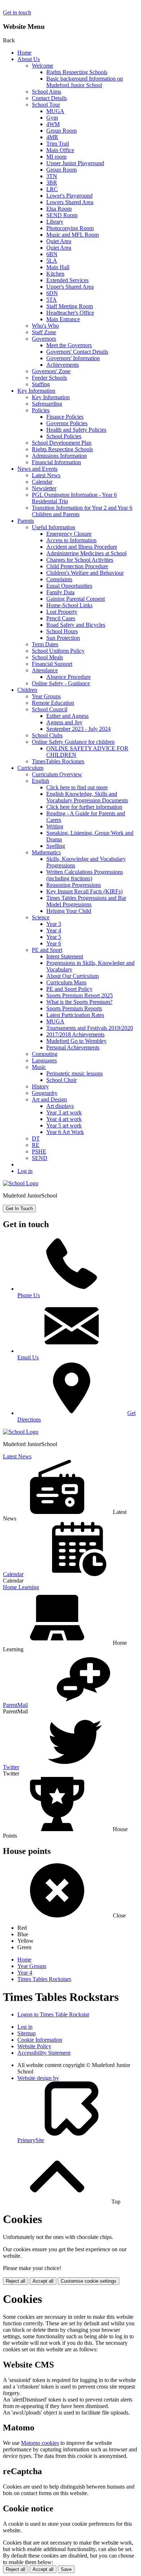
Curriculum (30, 768)
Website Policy (34, 2046)
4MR (52, 137)
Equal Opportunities (69, 586)
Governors (44, 339)
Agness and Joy (64, 722)
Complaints (59, 579)
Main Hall (58, 267)
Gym (52, 118)
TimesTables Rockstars (58, 761)
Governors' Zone (51, 371)
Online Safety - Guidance (61, 683)
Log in (25, 1171)
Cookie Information (40, 2040)
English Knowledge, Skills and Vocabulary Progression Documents (87, 797)
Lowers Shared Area (70, 202)
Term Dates (45, 644)
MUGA (55, 111)
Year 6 (54, 943)
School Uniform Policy (58, 651)
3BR (52, 183)
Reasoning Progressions (74, 885)
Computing (45, 1054)
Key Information (36, 391)
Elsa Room (59, 209)
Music (39, 1067)
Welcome (42, 66)
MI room (56, 157)
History (40, 1086)
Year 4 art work (64, 1119)
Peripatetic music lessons (74, 1073)
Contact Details (49, 98)
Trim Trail (58, 144)
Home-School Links (69, 605)
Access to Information (71, 540)
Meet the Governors (69, 345)
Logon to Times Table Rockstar (53, 2014)
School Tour (46, 105)
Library (55, 222)
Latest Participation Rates (75, 1015)
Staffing (41, 384)
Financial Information (56, 462)
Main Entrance (63, 319)
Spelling (56, 846)
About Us (29, 59)
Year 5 (54, 937)
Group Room (61, 131)
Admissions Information (59, 456)
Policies (41, 410)
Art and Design (49, 1099)
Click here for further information (84, 807)
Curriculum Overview (57, 774)
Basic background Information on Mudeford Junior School (85, 82)
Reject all (16, 2281)
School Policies (64, 436)
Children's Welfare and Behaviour (85, 573)
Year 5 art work (64, 1125)
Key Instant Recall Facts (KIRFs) (84, 891)
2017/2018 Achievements (75, 1034)
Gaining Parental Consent (76, 599)
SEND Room (62, 215)
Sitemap (27, 2033)
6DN (52, 293)
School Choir (61, 1080)
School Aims (46, 92)
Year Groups (46, 696)
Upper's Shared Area (70, 287)
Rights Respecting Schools (77, 72)
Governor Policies (67, 423)
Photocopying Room (70, 228)
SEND (40, 1158)
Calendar (42, 482)
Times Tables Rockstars (44, 1979)
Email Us (28, 1357)
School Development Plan (62, 443)
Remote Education (53, 703)
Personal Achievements (73, 1047)
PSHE (39, 1151)
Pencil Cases (61, 618)
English (40, 781)
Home (24, 53)
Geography (45, 1093)
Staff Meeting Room (70, 306)
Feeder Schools (49, 378)
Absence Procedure (69, 677)
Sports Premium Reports (74, 1008)
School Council (50, 709)
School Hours (62, 631)
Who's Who (45, 326)
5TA (52, 300)
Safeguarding (47, 404)
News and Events (37, 469)
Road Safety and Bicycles (76, 625)
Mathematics (46, 852)
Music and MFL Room (72, 235)
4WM (53, 124)
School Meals (47, 657)
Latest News (46, 475)
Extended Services (67, 280)
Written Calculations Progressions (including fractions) (85, 875)
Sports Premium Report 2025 (80, 995)
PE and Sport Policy (69, 989)
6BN (52, 254)
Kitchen (55, 274)
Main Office (60, 150)
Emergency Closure (69, 534)
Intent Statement (65, 956)
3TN (52, 176)
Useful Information (54, 527)
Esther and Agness (67, 716)
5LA (52, 261)
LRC (52, 189)
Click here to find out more (77, 787)
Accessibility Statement (44, 2053)
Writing (55, 826)
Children (27, 690)
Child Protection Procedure (77, 566)
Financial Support (52, 664)
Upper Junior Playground (75, 163)
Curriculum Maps (66, 982)
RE (36, 1145)
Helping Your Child (69, 911)
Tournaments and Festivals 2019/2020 (90, 1028)
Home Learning (21, 1587)
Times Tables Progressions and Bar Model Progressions (86, 901)
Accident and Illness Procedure (82, 547)
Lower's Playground (69, 196)
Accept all (43, 2281)
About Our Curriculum (72, 976)
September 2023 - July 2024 (78, 729)
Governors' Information (73, 358)
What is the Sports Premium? (79, 1002)
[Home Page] (21, 1183)
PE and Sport (47, 950)
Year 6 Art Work (65, 1132)
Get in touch (17, 12)
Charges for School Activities (80, 560)
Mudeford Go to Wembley (76, 1041)
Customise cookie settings (89, 2281)
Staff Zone (44, 332)
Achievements (63, 365)
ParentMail (15, 1705)
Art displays (60, 1106)
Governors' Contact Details (77, 352)
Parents (26, 521)
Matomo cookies (40, 2443)
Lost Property (62, 612)
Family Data (60, 592)
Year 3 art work (64, 1112)
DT (36, 1138)
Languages (44, 1060)
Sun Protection (63, 638)
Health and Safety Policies (76, 430)
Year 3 (54, 924)
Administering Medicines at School (86, 553)
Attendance (45, 670)
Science (41, 917)
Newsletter (44, 488)
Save (66, 2569)
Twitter (11, 1767)
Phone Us (29, 1295)
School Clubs (47, 735)
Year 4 (54, 930)
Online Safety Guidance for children (73, 742)
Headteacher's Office (70, 313)
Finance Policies (65, 417)
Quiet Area (59, 241)
